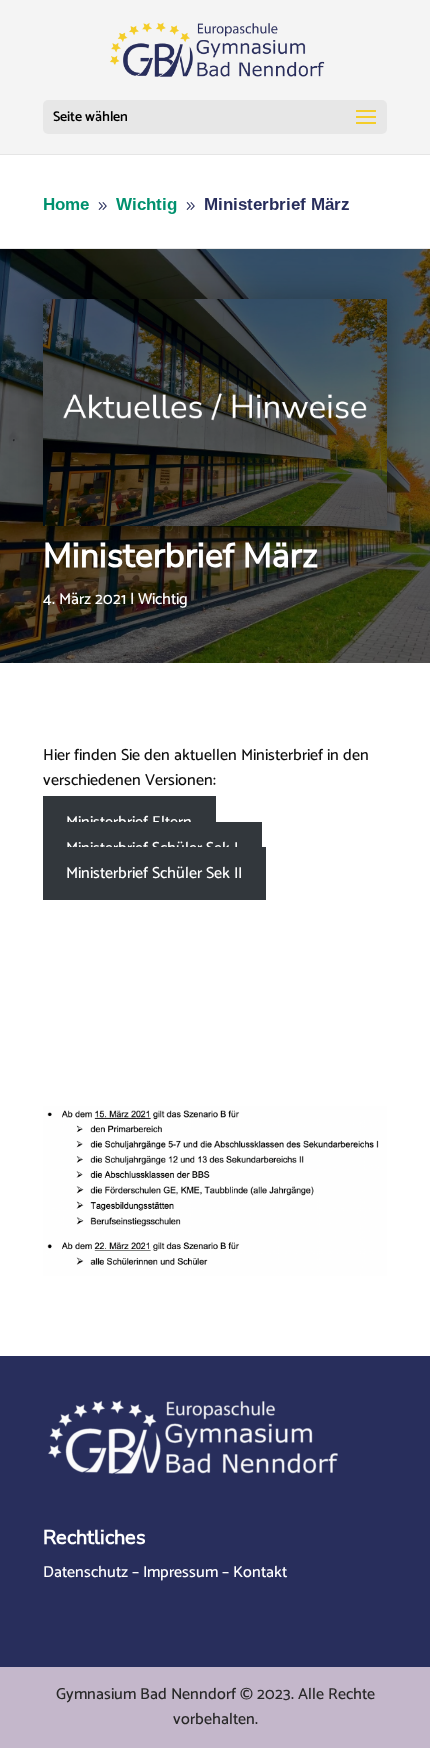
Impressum (180, 1572)
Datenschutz (85, 1572)
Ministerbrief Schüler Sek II (154, 873)
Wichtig (163, 599)
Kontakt (260, 1572)
